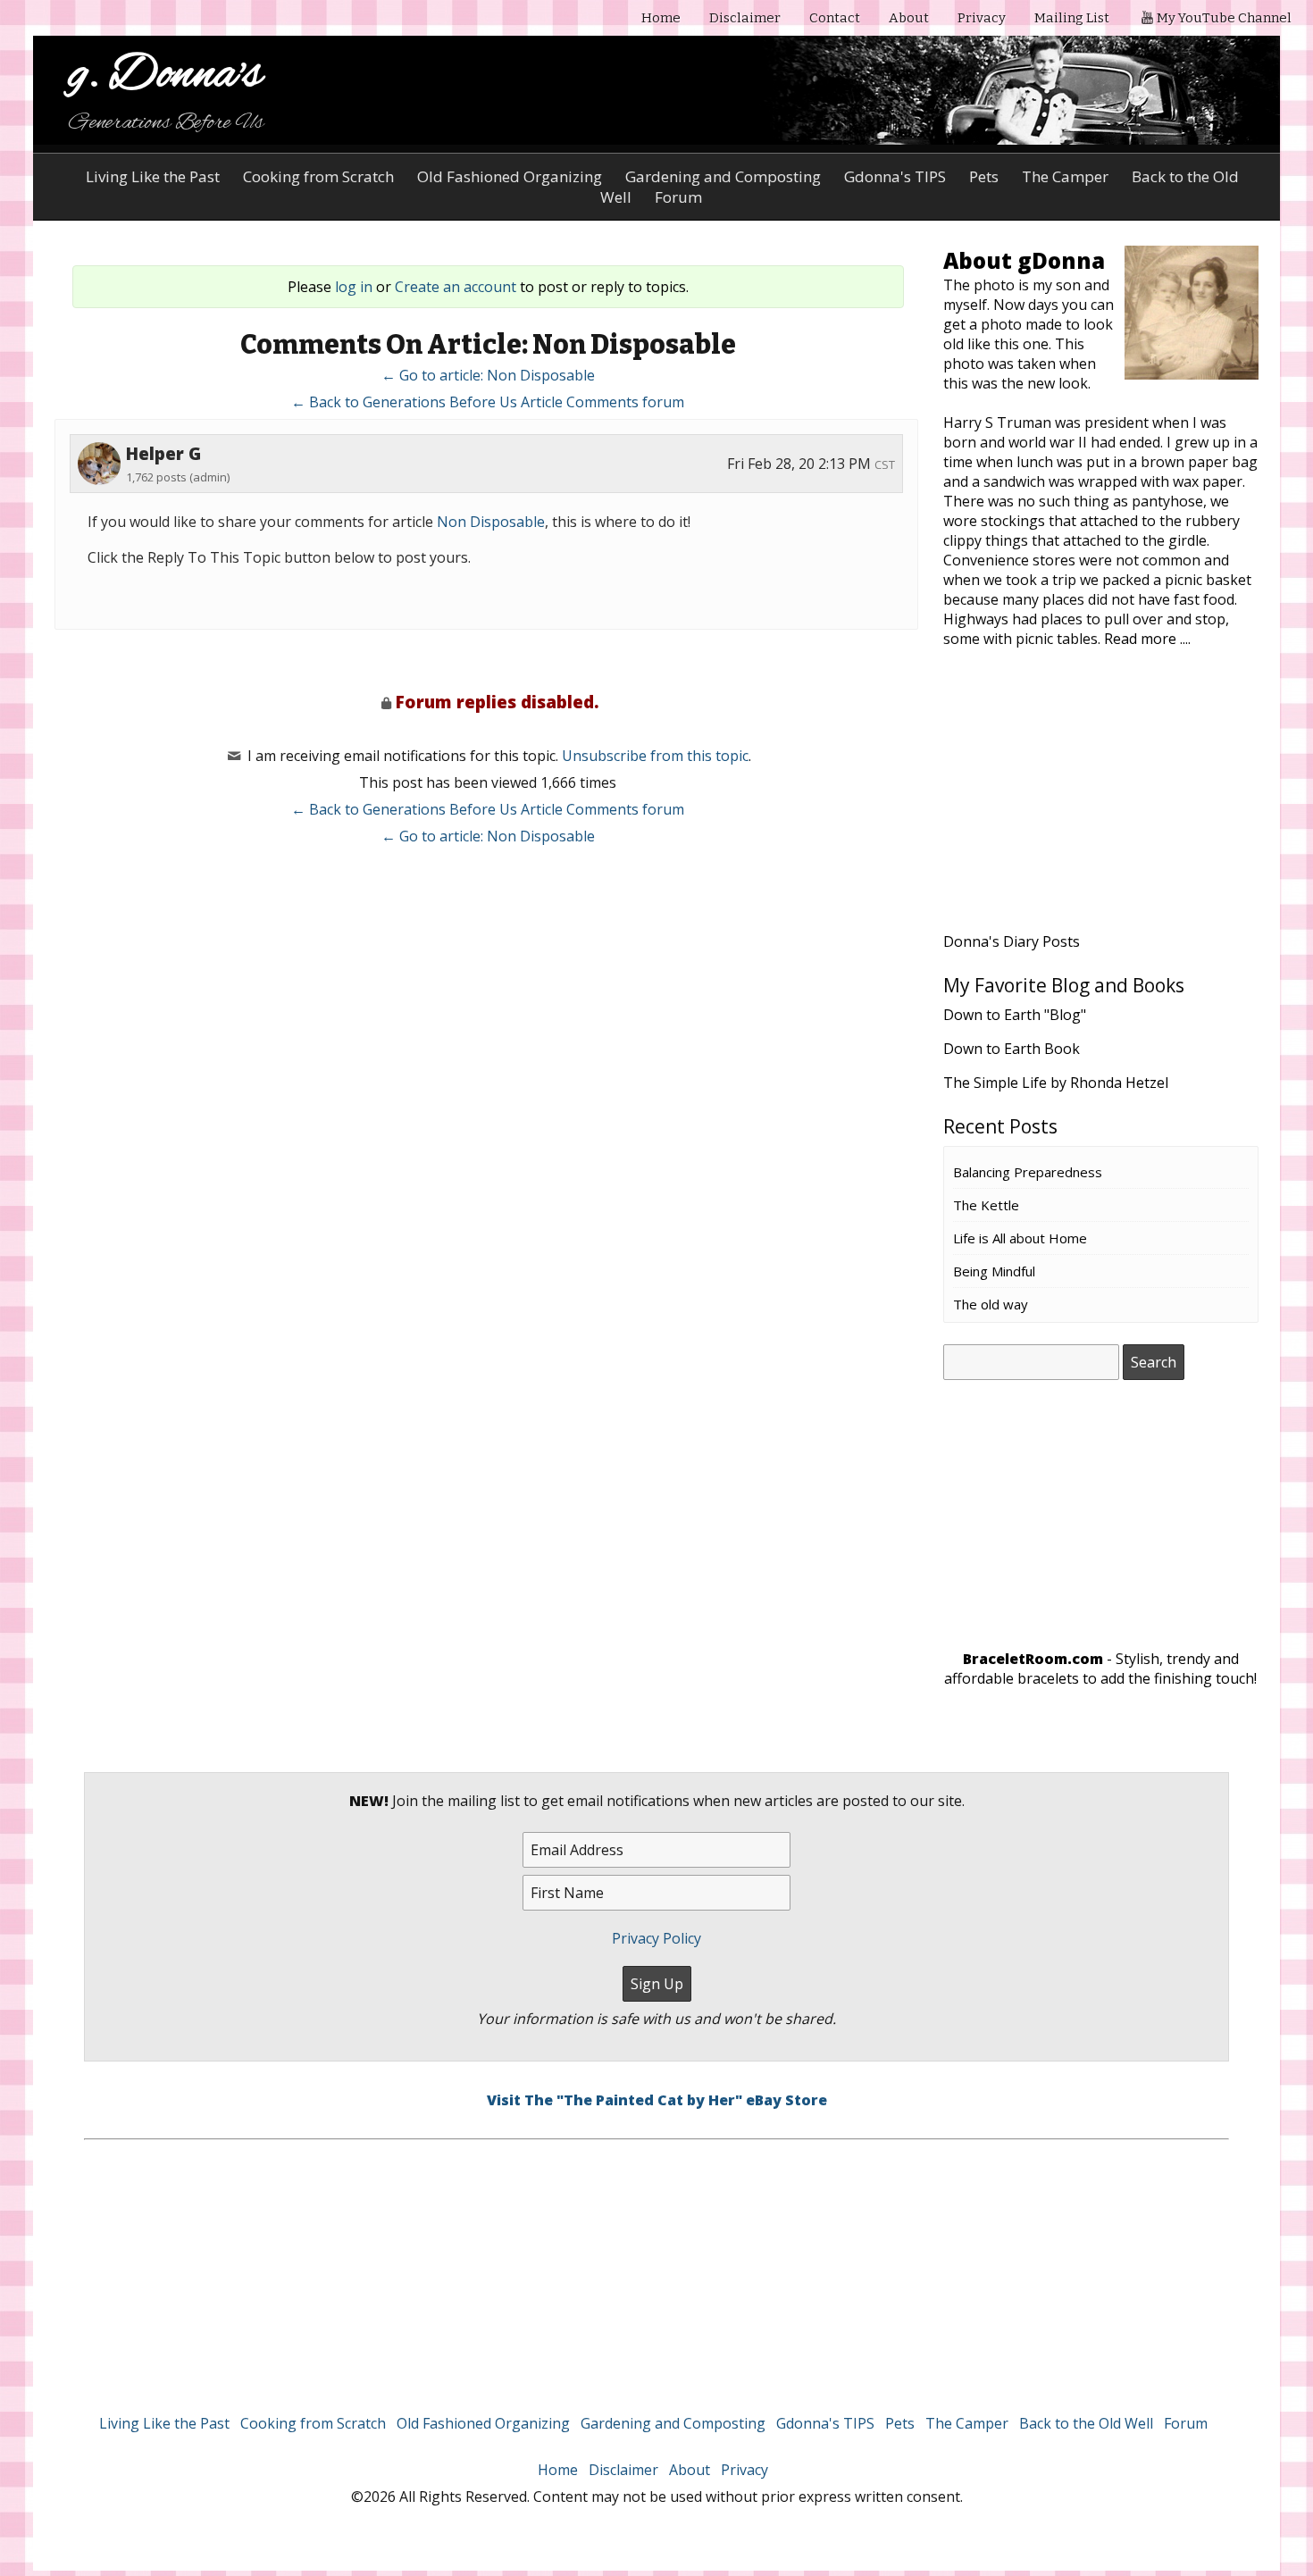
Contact (835, 18)
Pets (984, 176)
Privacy (982, 18)
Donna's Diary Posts (1012, 941)
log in (354, 287)
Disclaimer (745, 18)
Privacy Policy (656, 1938)
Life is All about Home (1020, 1238)
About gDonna (1024, 260)
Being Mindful (994, 1271)
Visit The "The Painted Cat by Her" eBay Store (657, 2100)
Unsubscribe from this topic (655, 756)
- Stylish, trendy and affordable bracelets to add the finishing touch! (1100, 1669)
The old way (991, 1304)
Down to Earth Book (1012, 1049)
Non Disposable (491, 522)
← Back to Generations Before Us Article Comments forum (488, 402)
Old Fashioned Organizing (510, 176)
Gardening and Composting (723, 176)
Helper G (163, 454)
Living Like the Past (153, 176)
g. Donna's (166, 75)
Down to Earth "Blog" (1015, 1015)
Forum (1186, 2423)
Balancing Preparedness (1028, 1172)
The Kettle (986, 1205)
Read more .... (1147, 639)
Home (661, 18)
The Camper (1065, 176)
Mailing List (1072, 18)
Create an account (456, 287)
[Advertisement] (1100, 801)
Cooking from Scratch (318, 176)
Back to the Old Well (1086, 2423)
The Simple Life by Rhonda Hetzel (1056, 1083)
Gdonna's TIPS (895, 176)
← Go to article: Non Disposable (488, 375)
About (909, 18)
